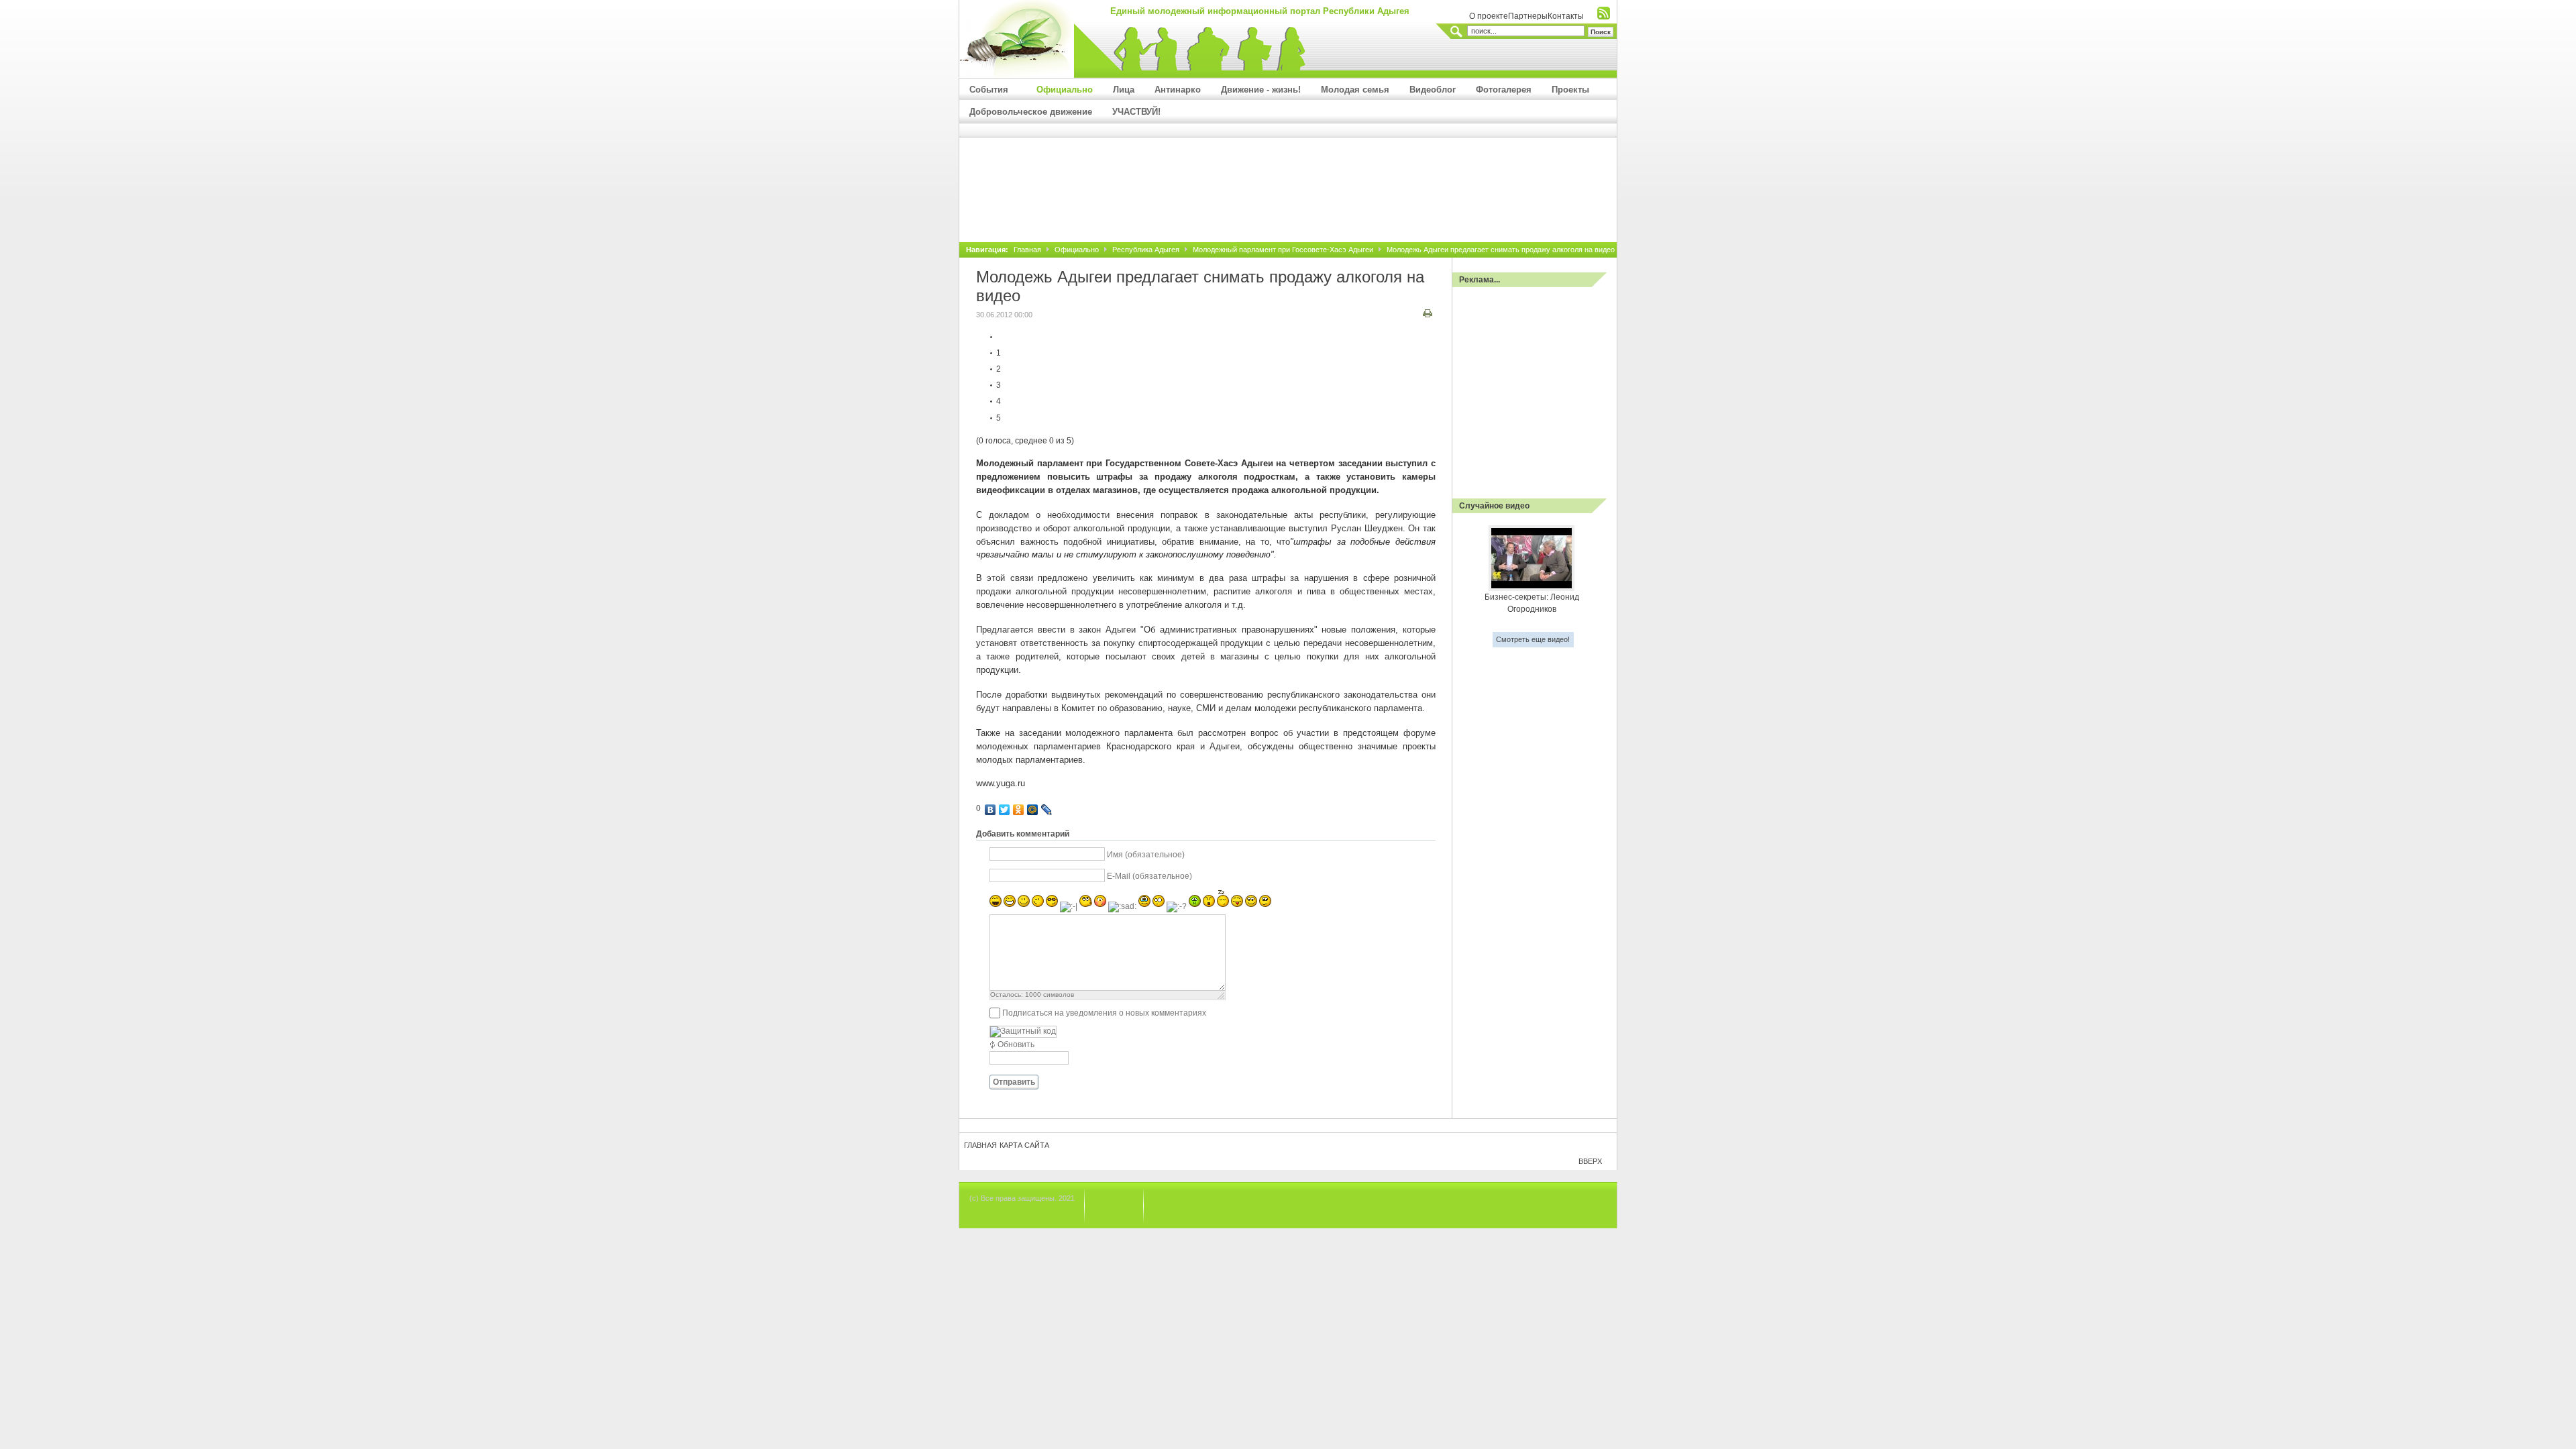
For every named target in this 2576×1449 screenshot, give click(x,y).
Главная (1027, 250)
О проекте (1489, 16)
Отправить (1014, 1082)
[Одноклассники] (1019, 810)
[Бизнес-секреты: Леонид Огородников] (1532, 588)
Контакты (1566, 16)
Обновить (1016, 1044)
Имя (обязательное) (1146, 855)
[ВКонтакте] (990, 810)
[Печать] (1429, 315)
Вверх (1590, 1161)
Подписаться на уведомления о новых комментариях (1104, 1013)
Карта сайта (1024, 1145)
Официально (1077, 250)
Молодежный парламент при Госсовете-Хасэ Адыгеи (1283, 250)
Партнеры (1528, 16)
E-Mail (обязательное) (1149, 876)
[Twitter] (1005, 810)
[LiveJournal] (1047, 810)
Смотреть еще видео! (1533, 639)
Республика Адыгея (1146, 250)
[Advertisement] (1288, 202)
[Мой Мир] (1033, 810)
